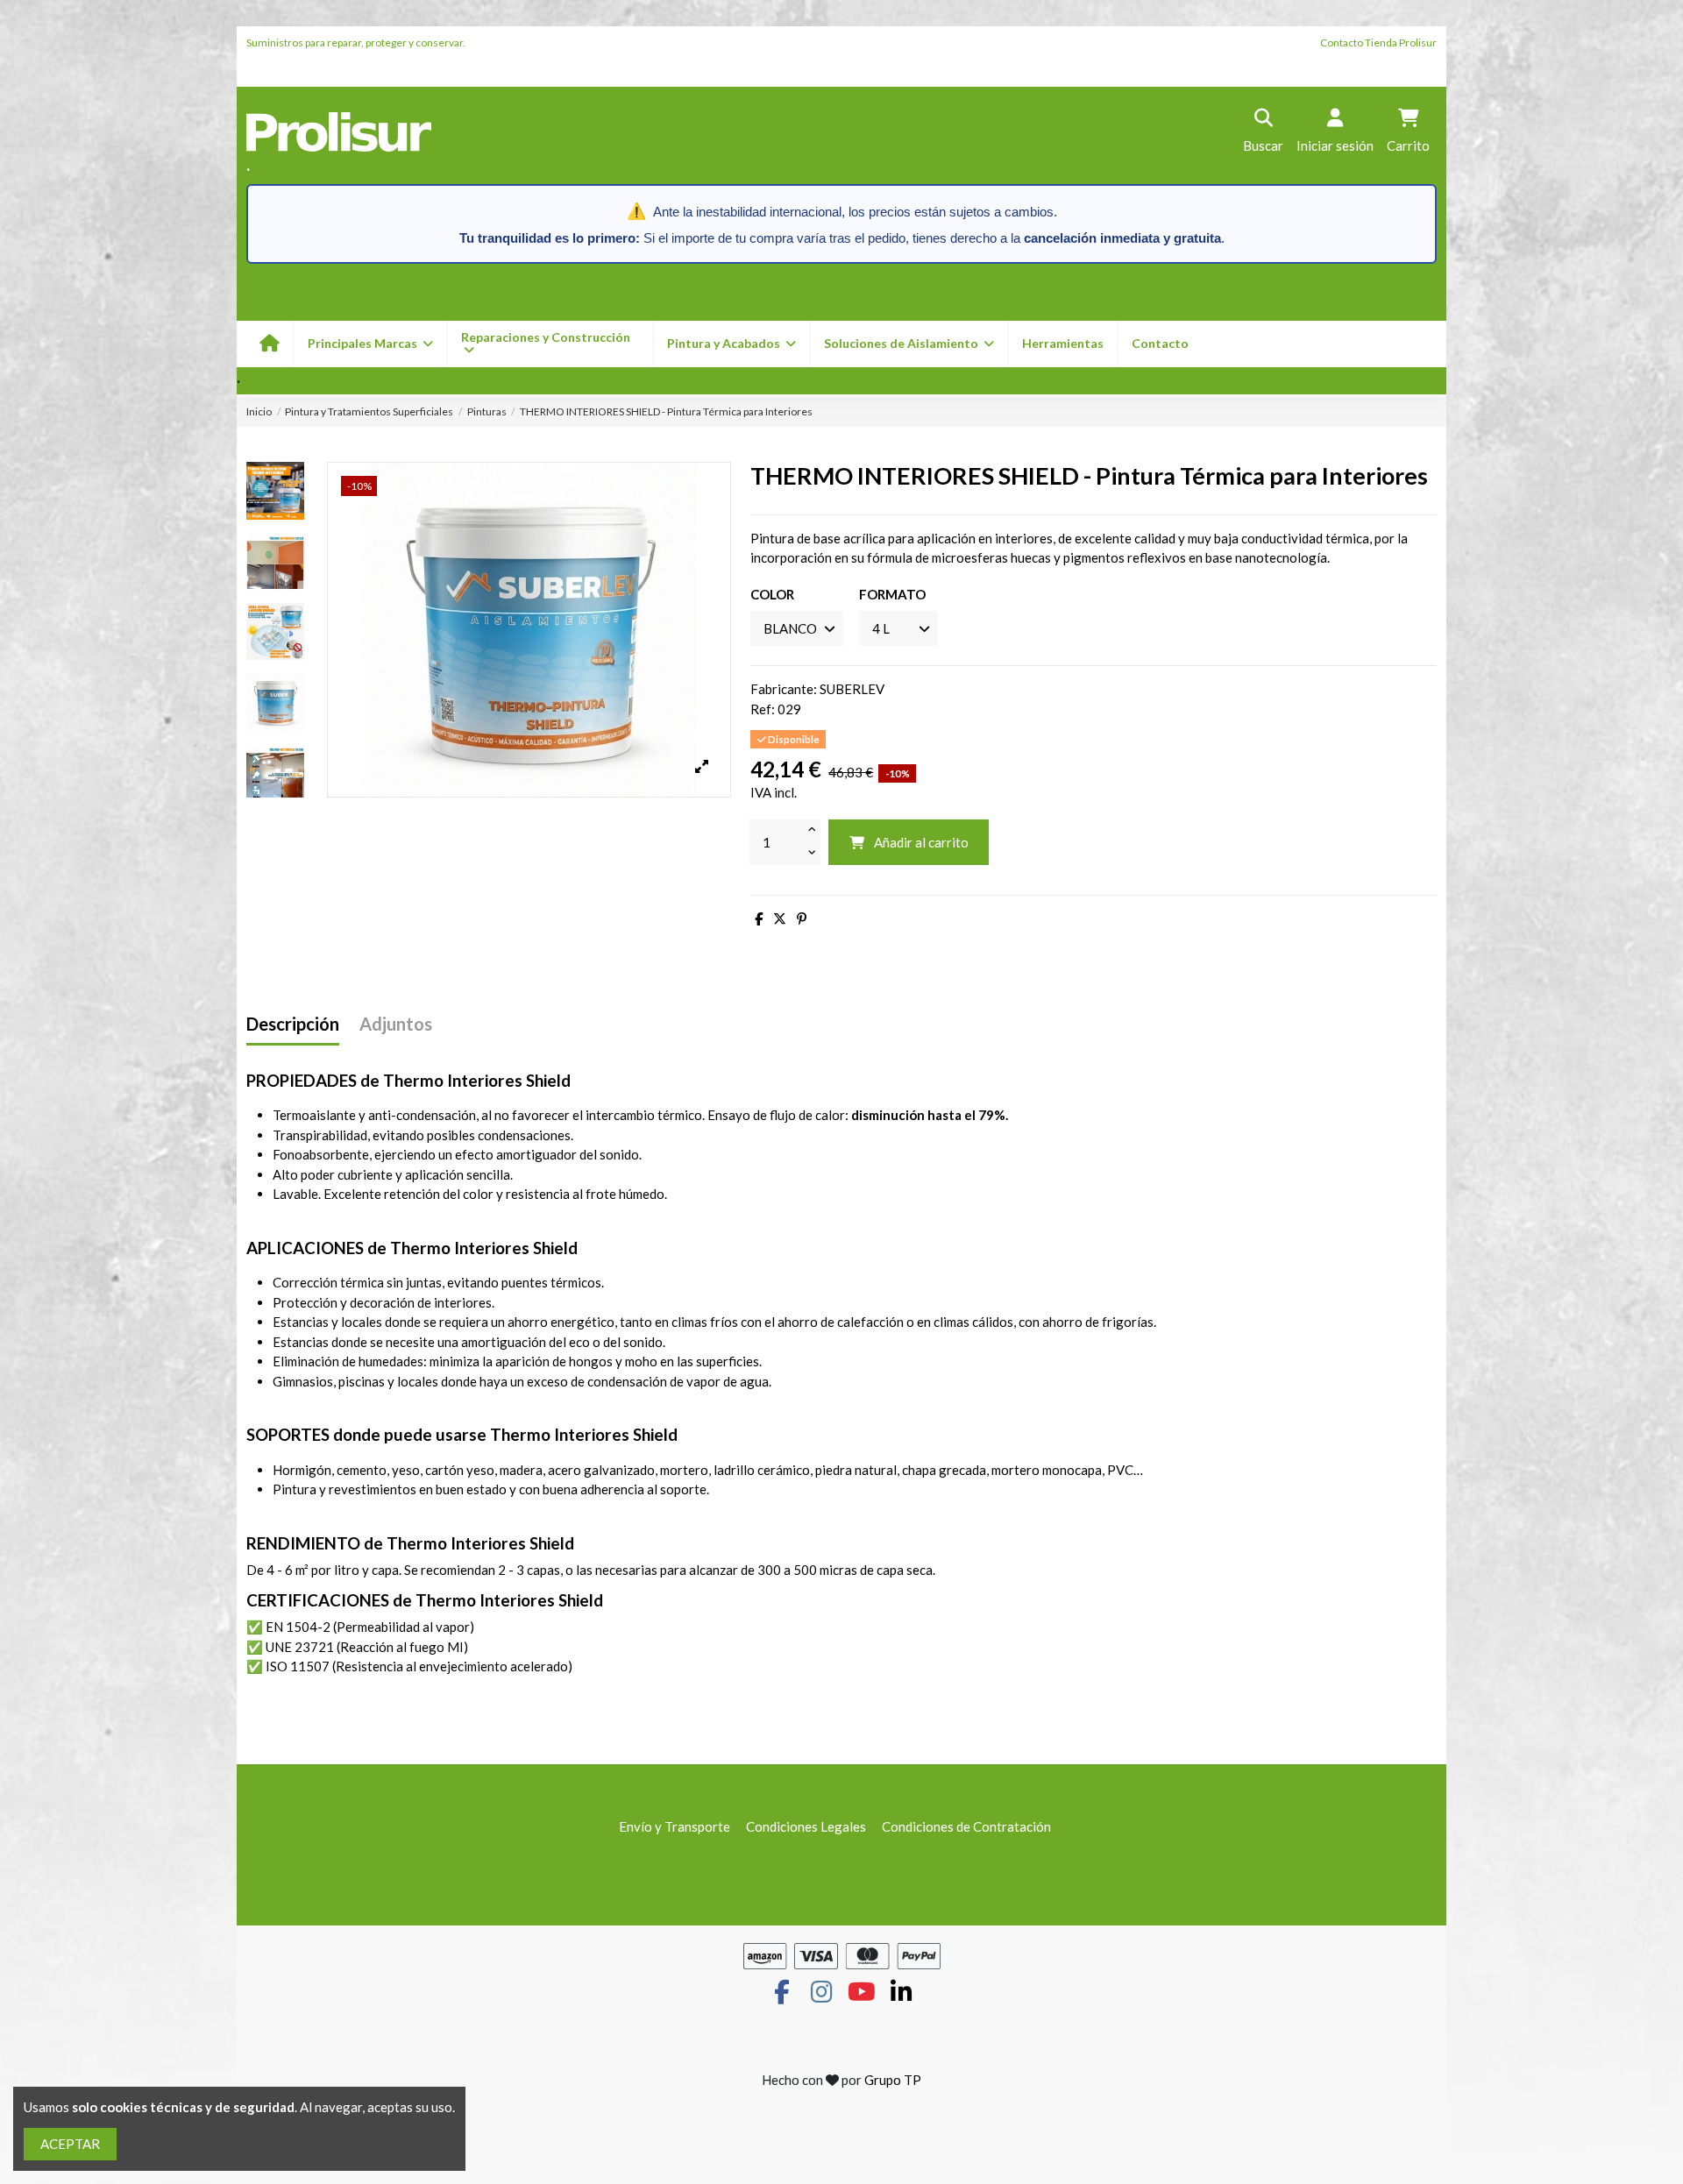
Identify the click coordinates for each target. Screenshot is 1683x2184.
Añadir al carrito (921, 842)
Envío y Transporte (675, 1826)
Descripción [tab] (293, 1024)
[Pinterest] (802, 918)
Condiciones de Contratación (966, 1826)
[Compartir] (759, 918)
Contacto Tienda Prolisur (1378, 43)
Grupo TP (893, 2080)
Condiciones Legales (806, 1826)
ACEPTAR (70, 2144)
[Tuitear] (780, 918)
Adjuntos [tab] (396, 1024)
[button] (731, 344)
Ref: (763, 709)
